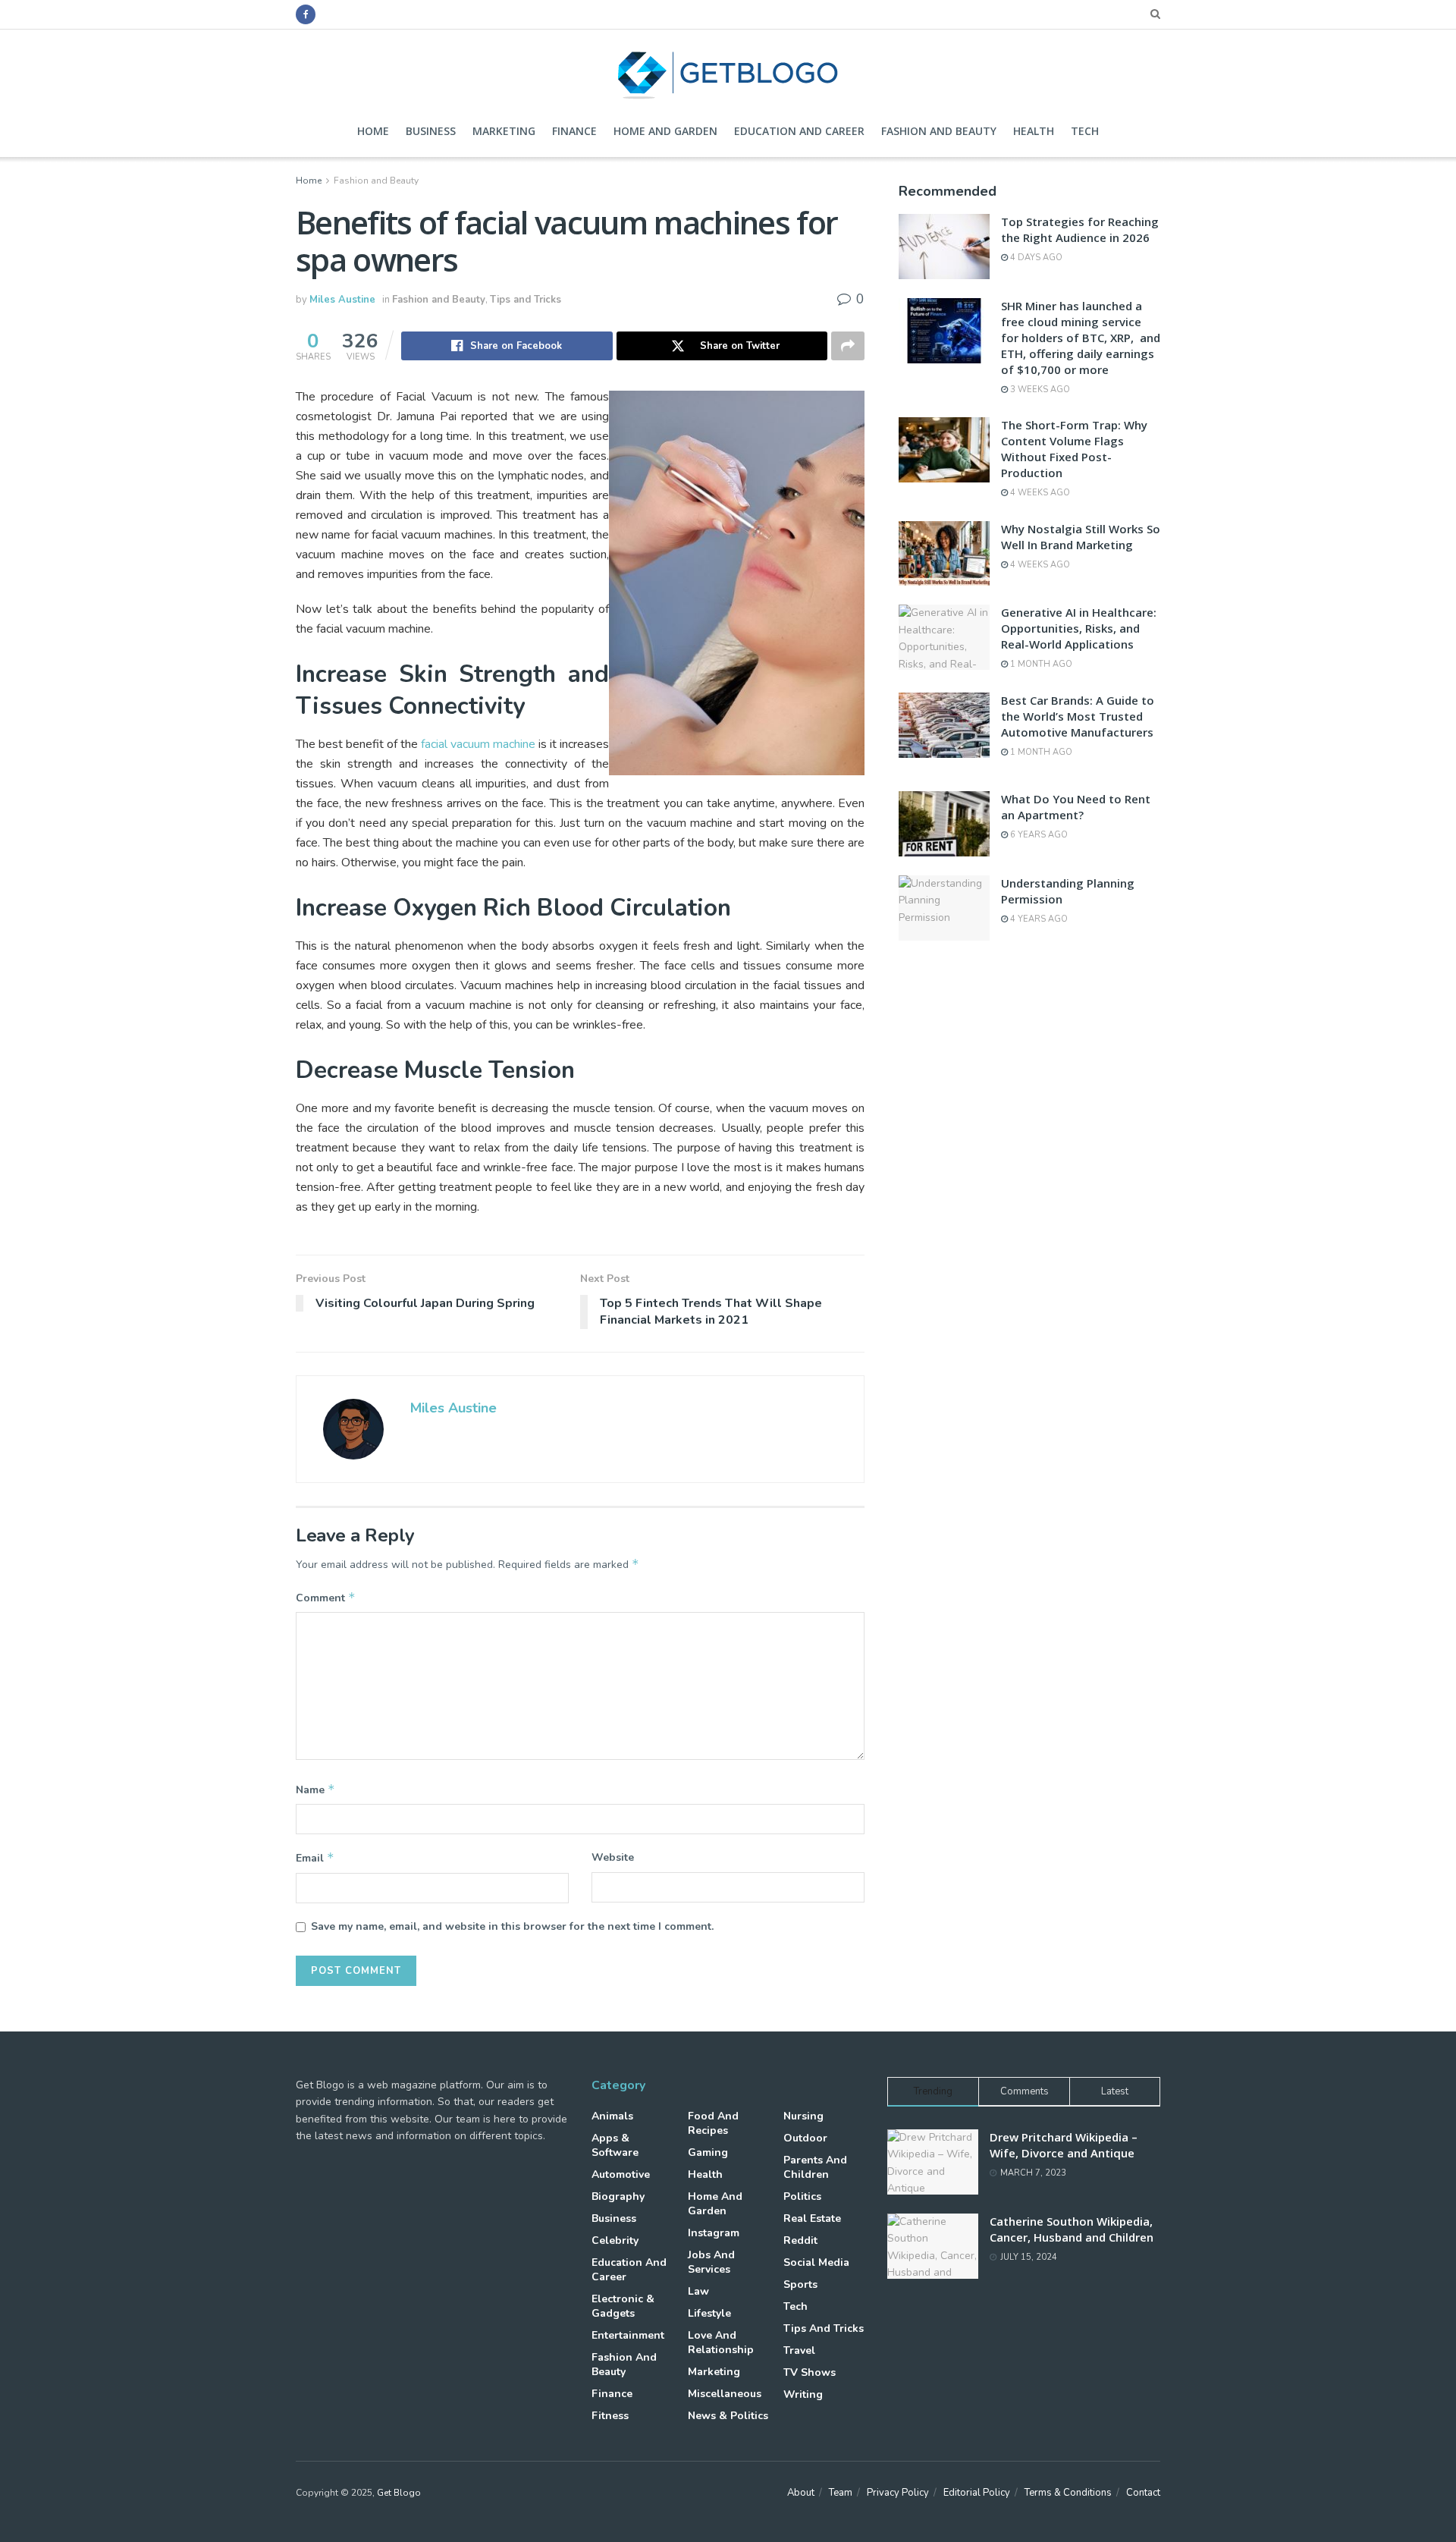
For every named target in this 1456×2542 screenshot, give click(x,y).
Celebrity (615, 2240)
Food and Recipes (713, 2123)
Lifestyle (709, 2313)
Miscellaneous (725, 2394)
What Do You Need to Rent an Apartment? (1076, 807)
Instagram (714, 2233)
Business (431, 131)
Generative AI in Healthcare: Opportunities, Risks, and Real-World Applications (1079, 628)
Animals (612, 2116)
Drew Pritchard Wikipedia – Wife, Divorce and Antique (1064, 2145)
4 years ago (1038, 919)
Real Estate (812, 2218)
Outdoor (805, 2138)
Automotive (621, 2174)
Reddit (800, 2240)
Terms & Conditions (1068, 2493)
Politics (802, 2196)
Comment (326, 1598)
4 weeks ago (1039, 493)
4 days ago (1035, 258)
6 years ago (1038, 835)
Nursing (803, 2116)
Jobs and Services (711, 2262)
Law (698, 2291)
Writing (803, 2394)
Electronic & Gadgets (623, 2306)
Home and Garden (665, 131)
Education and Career (799, 131)
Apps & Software (615, 2145)
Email (315, 1858)
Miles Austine (342, 300)
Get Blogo (399, 2493)
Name (315, 1789)
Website (613, 1857)
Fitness (610, 2416)
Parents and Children (815, 2167)
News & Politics (728, 2416)
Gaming (708, 2152)
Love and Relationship (721, 2342)
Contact (1143, 2493)
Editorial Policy (977, 2493)
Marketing (504, 131)
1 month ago (1040, 664)
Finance (574, 131)
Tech (1085, 131)
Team (841, 2493)
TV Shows (810, 2372)
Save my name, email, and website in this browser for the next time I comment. (512, 1926)
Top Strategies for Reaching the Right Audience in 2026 (1080, 229)
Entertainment (628, 2335)
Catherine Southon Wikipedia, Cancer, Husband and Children (1072, 2229)
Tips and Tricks (526, 300)
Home (373, 131)
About (801, 2493)
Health (1034, 131)
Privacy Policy (898, 2493)
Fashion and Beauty (939, 131)
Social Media (816, 2262)
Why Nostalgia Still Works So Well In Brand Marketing (1081, 537)
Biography (618, 2196)
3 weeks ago (1039, 390)
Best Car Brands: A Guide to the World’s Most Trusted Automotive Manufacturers (1078, 716)
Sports (800, 2284)
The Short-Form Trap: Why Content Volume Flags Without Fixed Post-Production (1074, 449)
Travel (799, 2350)
